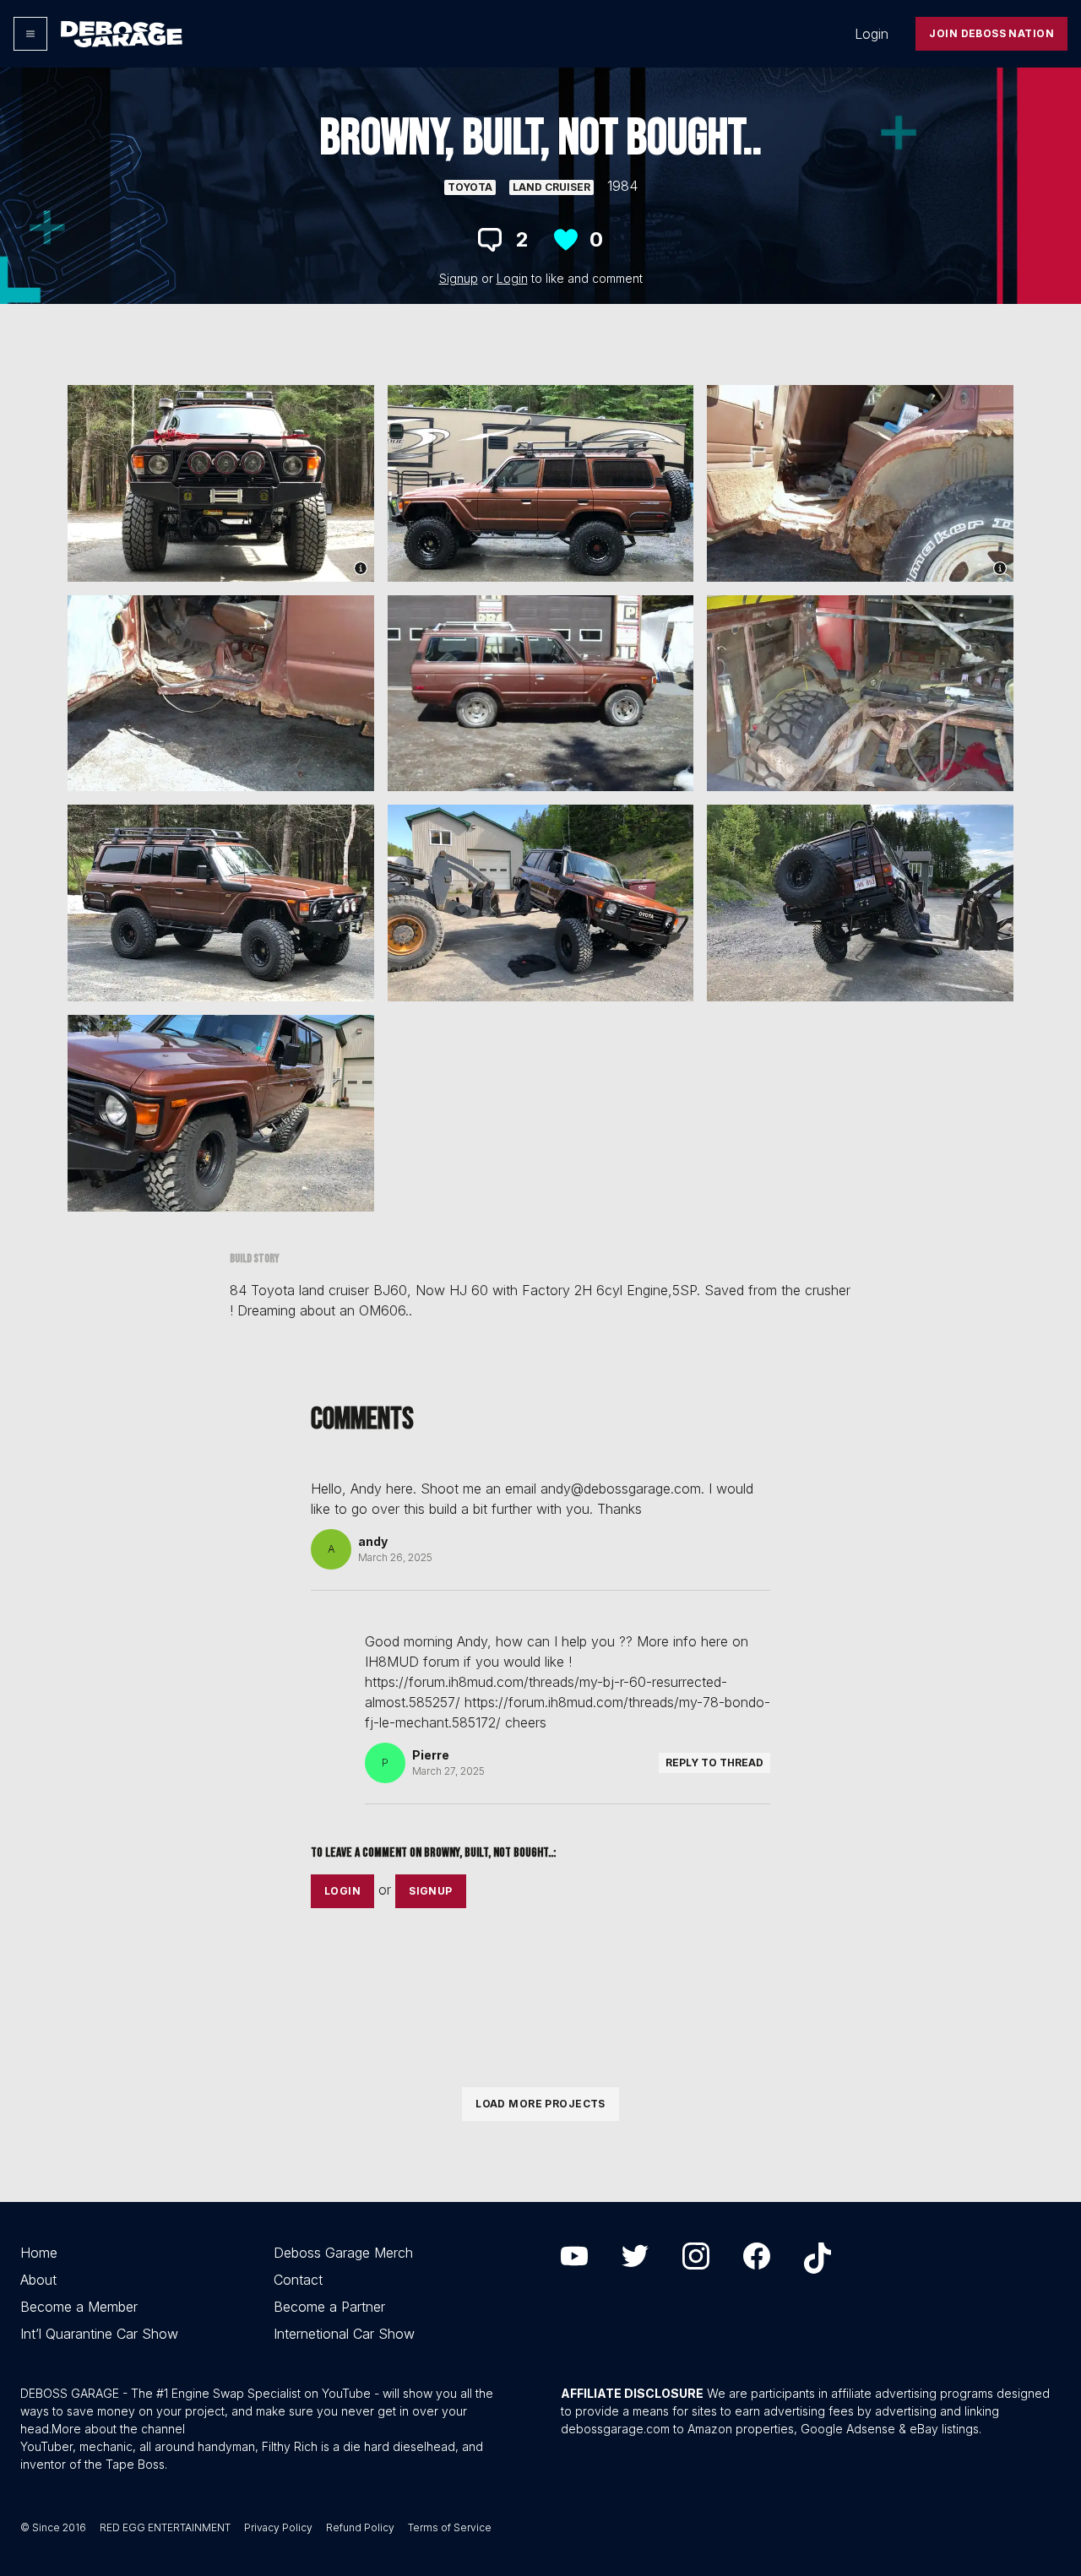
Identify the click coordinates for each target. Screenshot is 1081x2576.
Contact (298, 2280)
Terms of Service (450, 2527)
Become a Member (79, 2307)
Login (872, 34)
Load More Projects (540, 2104)
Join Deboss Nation (991, 33)
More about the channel (118, 2429)
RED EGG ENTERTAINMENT (165, 2527)
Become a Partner (329, 2307)
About (38, 2280)
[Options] (30, 34)
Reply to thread (714, 1763)
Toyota (470, 187)
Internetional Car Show (344, 2334)
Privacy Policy (278, 2527)
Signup (459, 278)
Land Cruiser (551, 187)
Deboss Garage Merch (343, 2253)
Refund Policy (360, 2527)
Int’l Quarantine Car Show (99, 2334)
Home (39, 2253)
